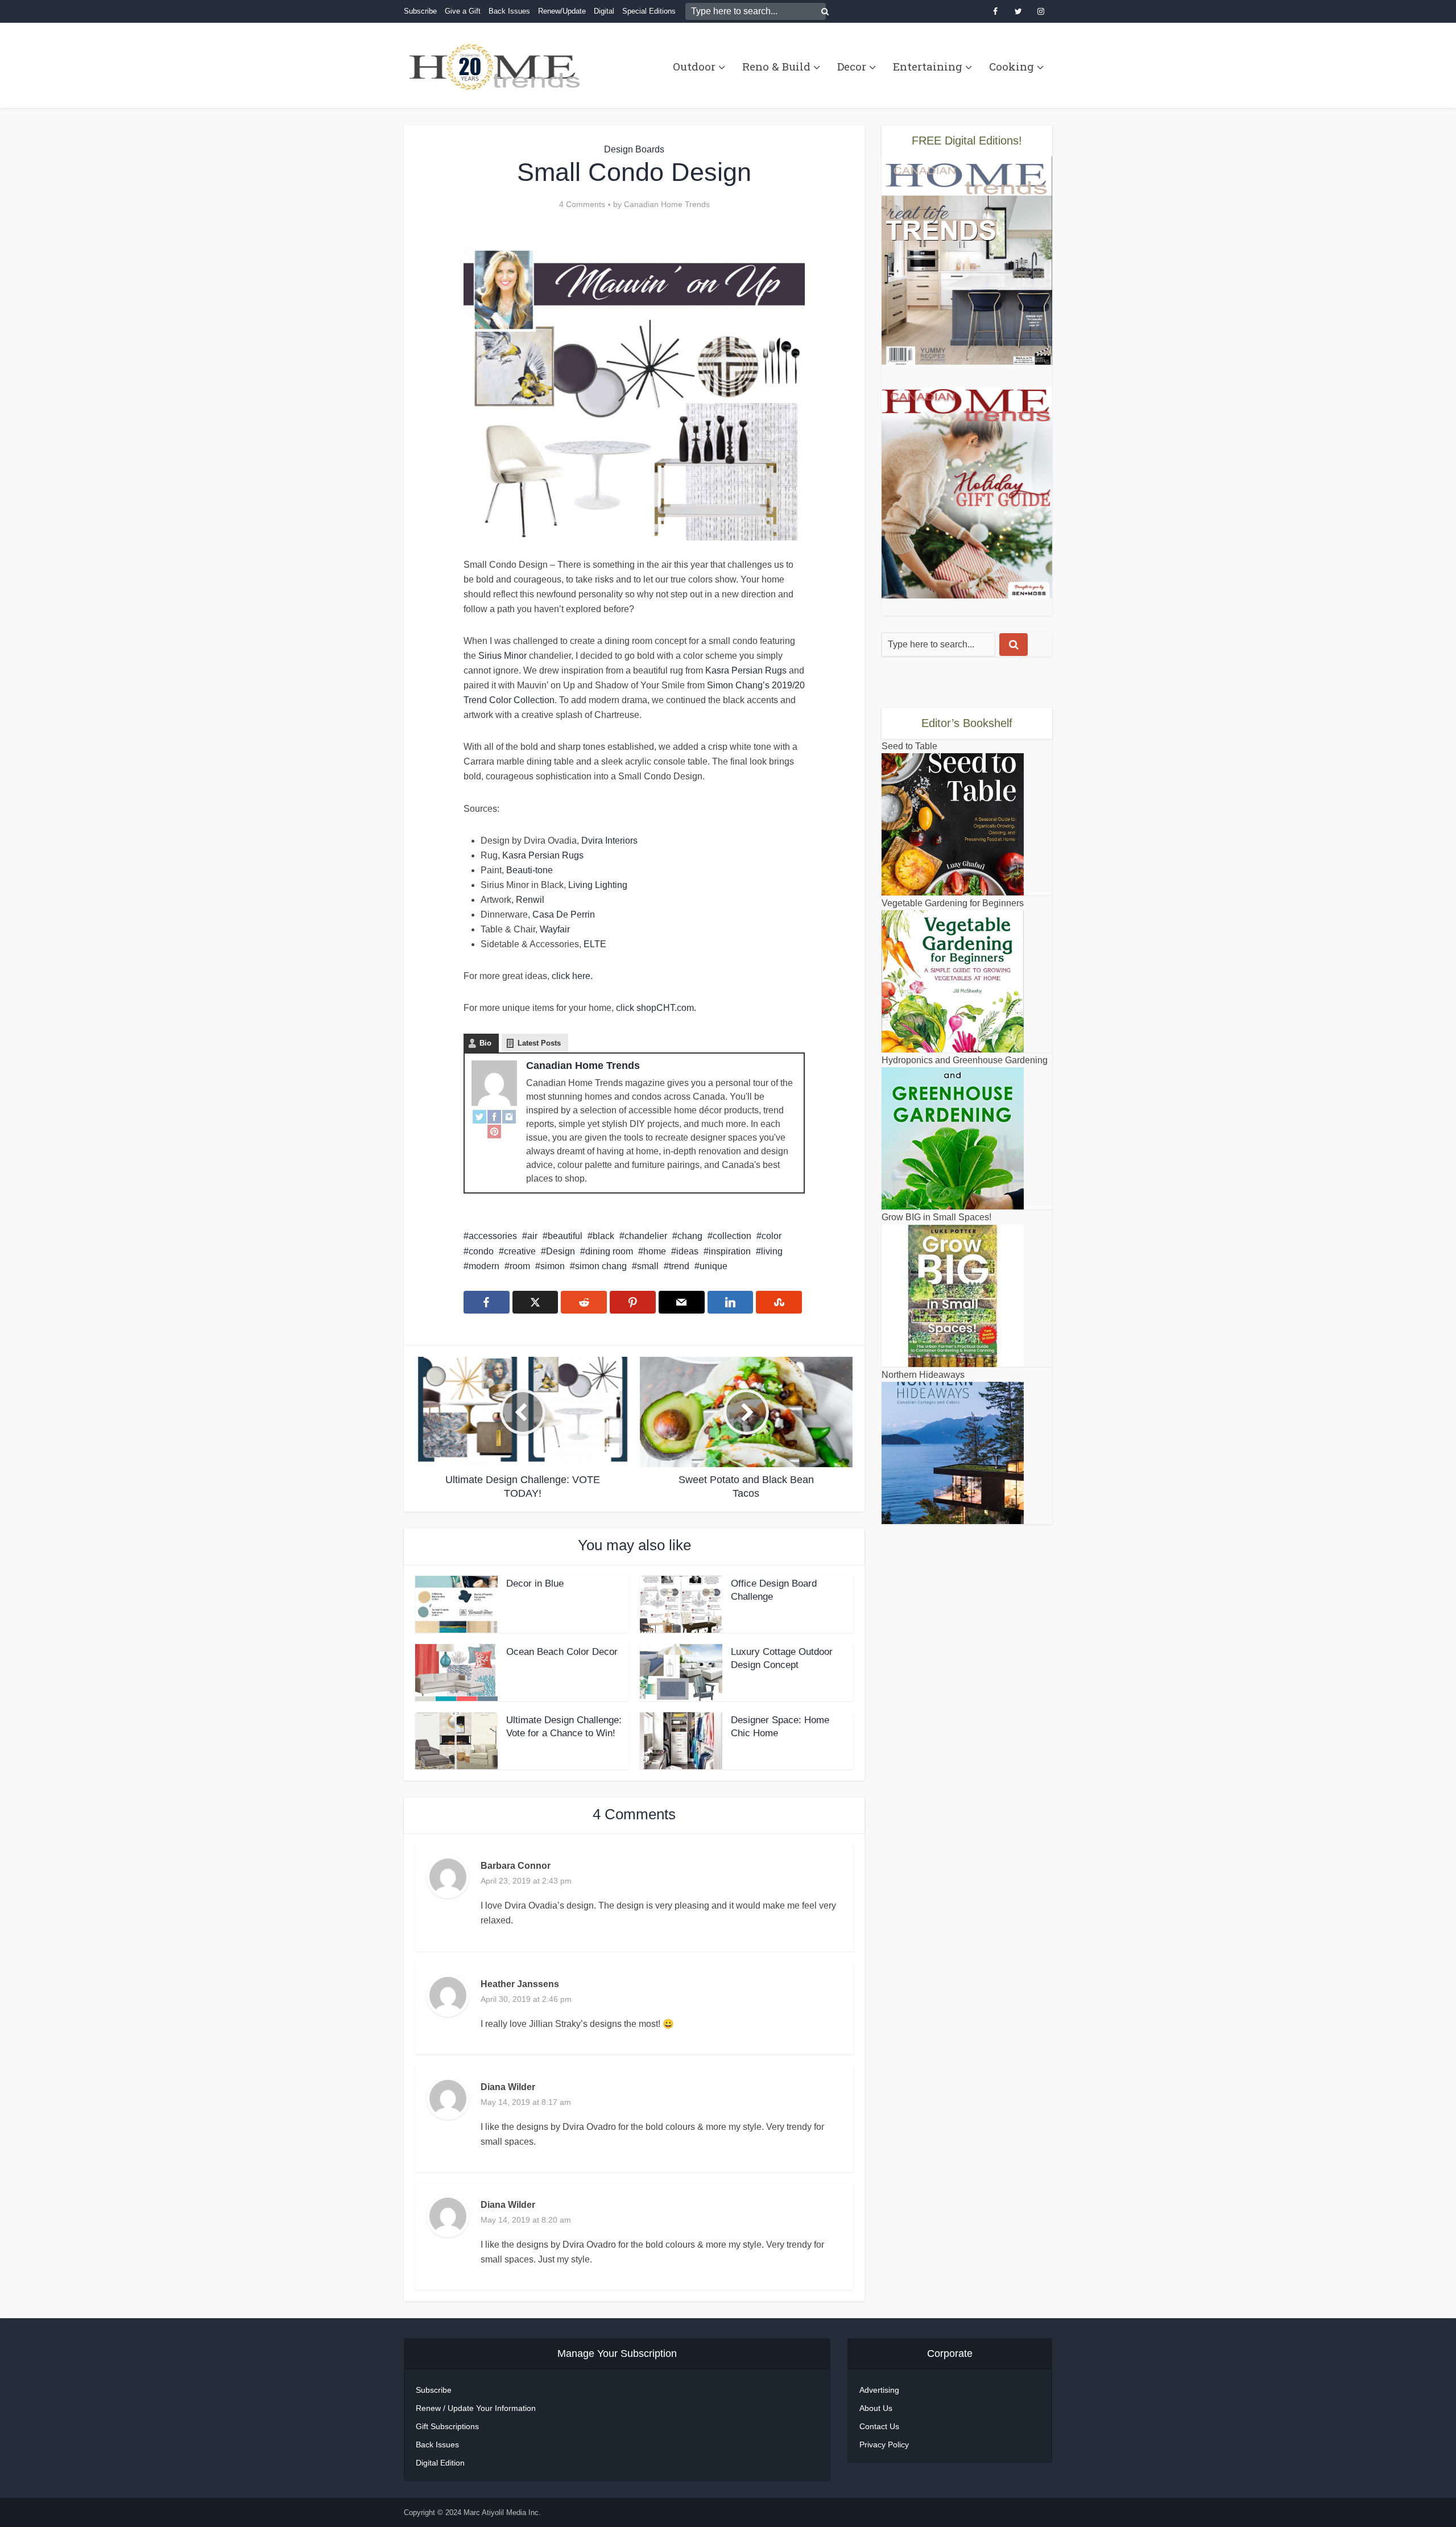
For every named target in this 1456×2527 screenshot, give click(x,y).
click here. (572, 976)
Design (561, 1251)
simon (553, 1266)
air (532, 1236)
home (655, 1251)
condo (481, 1251)
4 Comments (582, 204)
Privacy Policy (884, 2445)
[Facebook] (494, 1116)
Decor (852, 66)
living (772, 1251)
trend (679, 1266)
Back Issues (509, 11)
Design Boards (634, 149)
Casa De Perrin (564, 914)
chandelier (646, 1236)
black (603, 1236)
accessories (493, 1236)
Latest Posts (539, 1043)
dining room (609, 1251)
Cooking (1012, 66)
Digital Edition (440, 2463)
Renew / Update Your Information (476, 2408)
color (772, 1236)
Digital (604, 11)
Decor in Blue (535, 1583)
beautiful (565, 1236)
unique (713, 1266)
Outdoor (694, 66)
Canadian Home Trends (667, 204)
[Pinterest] (494, 1132)
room (520, 1266)
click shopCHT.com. (655, 1008)
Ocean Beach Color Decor (562, 1652)
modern (484, 1266)
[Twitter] (479, 1116)
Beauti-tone (530, 870)
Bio (485, 1043)
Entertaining (928, 66)
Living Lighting (598, 885)
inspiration (730, 1251)
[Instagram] (509, 1116)
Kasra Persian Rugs (746, 670)
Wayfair (555, 929)
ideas (687, 1251)
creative (520, 1251)
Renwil (530, 900)
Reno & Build (776, 66)
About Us (876, 2408)
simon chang (601, 1266)
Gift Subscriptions (447, 2426)
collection (732, 1236)
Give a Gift (463, 11)
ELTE (595, 944)
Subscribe (420, 11)
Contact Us (879, 2426)
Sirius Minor (502, 656)
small (648, 1266)
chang (690, 1236)
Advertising (879, 2390)
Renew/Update (562, 11)
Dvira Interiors (609, 841)
